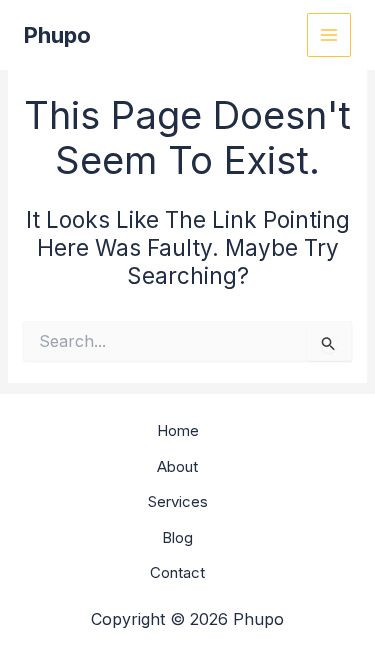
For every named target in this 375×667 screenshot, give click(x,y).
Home (178, 430)
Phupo (57, 35)
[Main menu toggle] (329, 35)
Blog (177, 537)
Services (178, 501)
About (177, 466)
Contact (177, 572)
